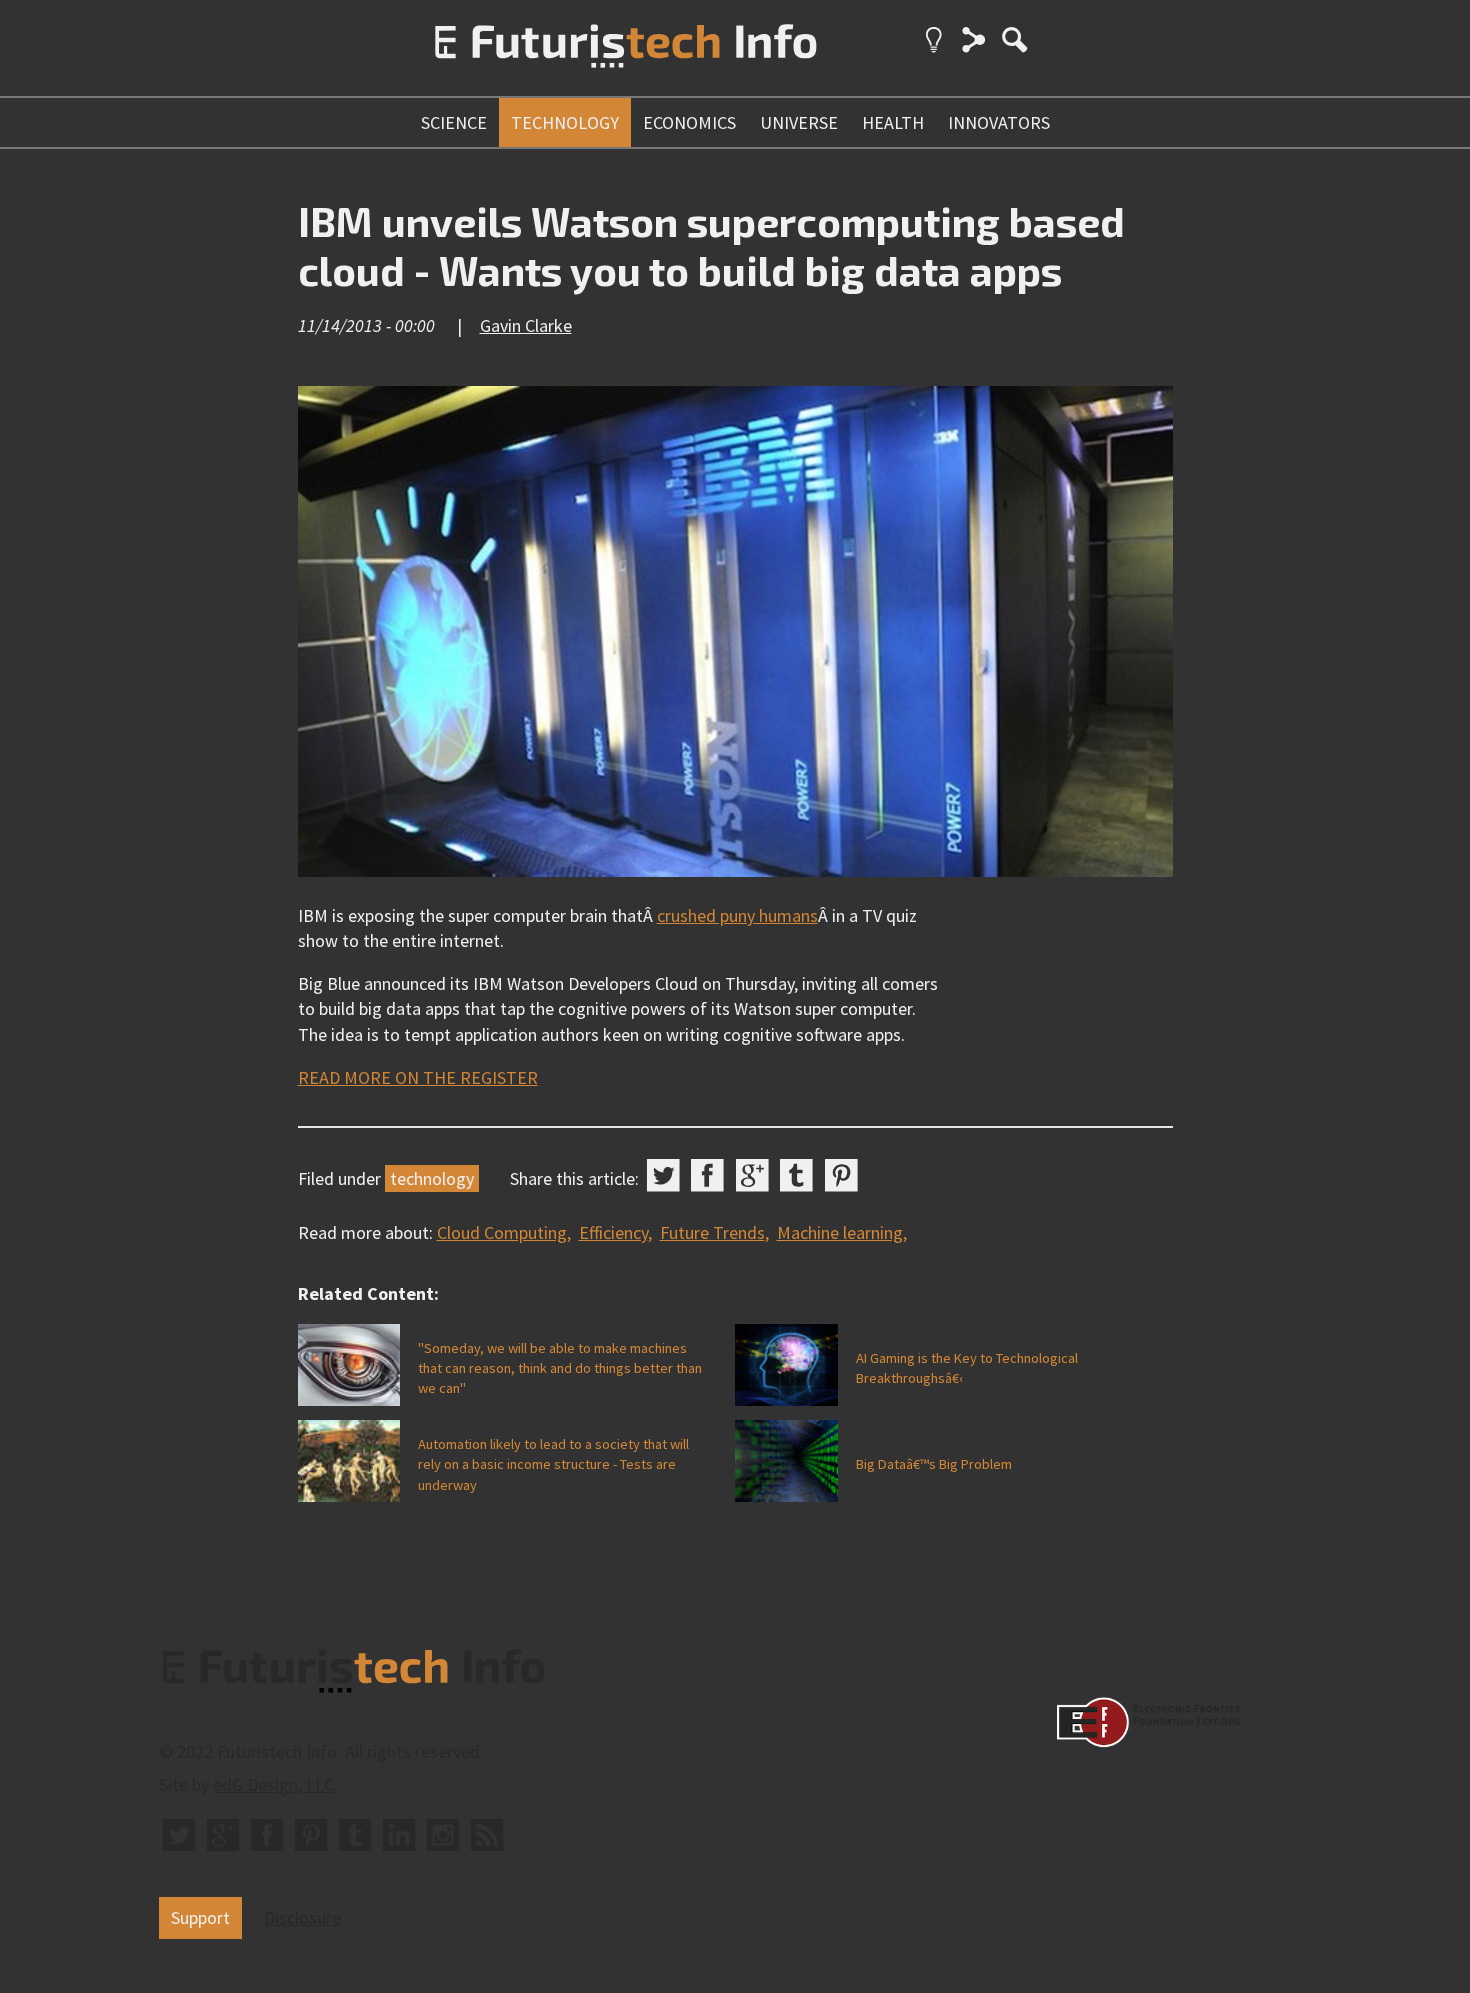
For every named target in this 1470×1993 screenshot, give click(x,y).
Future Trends (712, 1232)
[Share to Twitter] (663, 1175)
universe (799, 122)
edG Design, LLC (273, 1784)
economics (689, 122)
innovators (999, 122)
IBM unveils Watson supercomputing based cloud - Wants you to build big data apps (711, 245)
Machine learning (840, 1232)
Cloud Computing (502, 1232)
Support (200, 1917)
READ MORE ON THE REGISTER (418, 1077)
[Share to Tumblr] (796, 1175)
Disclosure (302, 1917)
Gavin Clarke (526, 325)
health (893, 122)
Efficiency (613, 1232)
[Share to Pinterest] (841, 1175)
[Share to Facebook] (707, 1175)
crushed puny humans (737, 915)
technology (565, 122)
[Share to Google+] (752, 1175)
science (454, 122)
